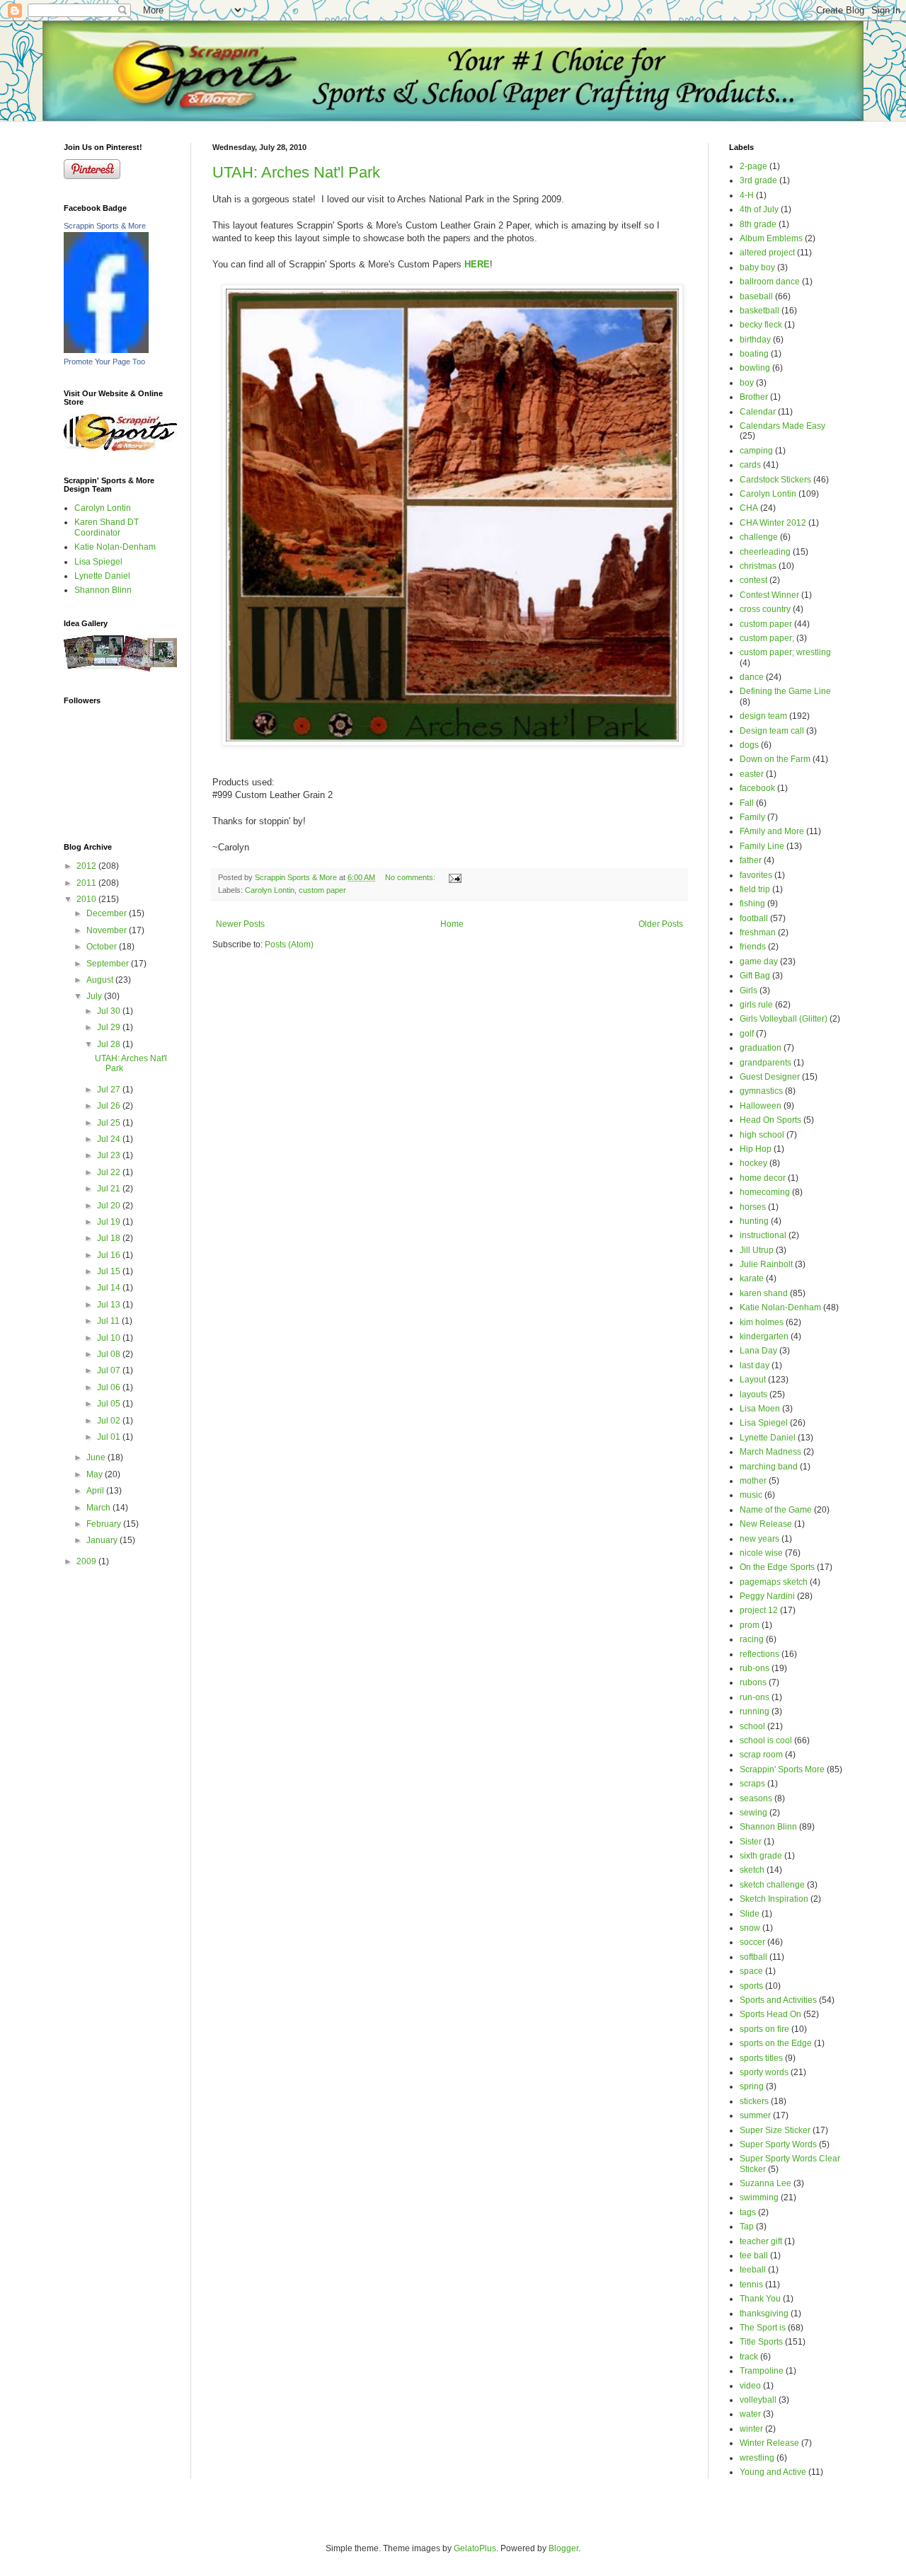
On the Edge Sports (777, 1567)
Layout (753, 1380)
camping (756, 451)
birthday (755, 340)
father (751, 860)
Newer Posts (240, 924)
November (108, 930)
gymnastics (761, 1091)
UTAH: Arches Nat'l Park (296, 172)
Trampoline (762, 2371)
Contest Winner (769, 595)
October (103, 947)
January (103, 1540)
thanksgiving (764, 2314)
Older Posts (661, 924)
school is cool (766, 1740)
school (752, 1726)
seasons (756, 1798)
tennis (751, 2285)
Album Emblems (771, 238)
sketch (752, 1870)
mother (753, 1481)
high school (762, 1135)
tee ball (754, 2256)
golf (747, 1034)
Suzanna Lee (765, 2183)
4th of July (759, 209)
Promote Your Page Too (104, 362)
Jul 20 (110, 1206)
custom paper (322, 890)
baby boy (757, 267)
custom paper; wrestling (785, 652)
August (101, 980)
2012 (87, 866)
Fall (747, 803)
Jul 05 (110, 1404)
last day (755, 1365)
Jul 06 (110, 1387)
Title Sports (761, 2342)
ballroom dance (770, 282)
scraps (752, 1784)
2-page (753, 166)
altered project (767, 253)
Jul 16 (110, 1255)
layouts (753, 1394)
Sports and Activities (778, 2000)
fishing (752, 903)
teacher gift (761, 2241)
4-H (747, 195)
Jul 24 (110, 1139)
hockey (753, 1163)
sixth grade (761, 1856)
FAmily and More (772, 831)
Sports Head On (770, 2014)
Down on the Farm (775, 759)
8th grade (758, 224)
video (750, 2386)
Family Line (762, 846)
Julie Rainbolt (766, 1264)
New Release (766, 1524)
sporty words (764, 2072)
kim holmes (762, 1322)
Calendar (758, 412)
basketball (759, 311)
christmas (758, 566)
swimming (759, 2197)
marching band (769, 1467)
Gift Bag (755, 976)
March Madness (770, 1452)
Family (752, 817)
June (97, 1457)
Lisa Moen (760, 1409)
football (754, 918)
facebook (757, 788)
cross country (765, 609)
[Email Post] (454, 877)
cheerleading (765, 552)
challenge (759, 537)
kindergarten (764, 1336)
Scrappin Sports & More (105, 226)
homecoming (765, 1192)
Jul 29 (110, 1027)
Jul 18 (110, 1238)
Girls (749, 990)
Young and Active (773, 2472)
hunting (754, 1221)
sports (751, 1986)
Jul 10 (110, 1338)
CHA (749, 508)
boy (747, 383)
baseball (756, 296)
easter (752, 774)
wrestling (757, 2458)
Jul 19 (110, 1222)
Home (452, 924)
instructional (763, 1235)
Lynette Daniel (102, 576)
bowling (755, 368)
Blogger (563, 2548)
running (755, 1711)
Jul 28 (110, 1044)
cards (750, 465)
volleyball (758, 2400)
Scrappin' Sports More (782, 1769)
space (751, 1971)
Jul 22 (110, 1172)
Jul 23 (110, 1155)
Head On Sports (770, 1120)
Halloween (761, 1106)
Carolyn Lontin (270, 890)
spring (752, 2086)
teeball (753, 2270)
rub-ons (755, 1668)
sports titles (761, 2058)
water (750, 2414)
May (96, 1474)
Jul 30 (110, 1011)
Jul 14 (110, 1288)
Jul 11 (109, 1321)
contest (753, 580)
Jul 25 (110, 1123)
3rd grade (758, 180)
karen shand (764, 1293)
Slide (750, 1914)
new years (759, 1539)
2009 (87, 1561)
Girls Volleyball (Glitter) (784, 1019)
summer (755, 2115)
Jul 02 (110, 1421)
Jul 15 (110, 1271)
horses (753, 1207)
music (751, 1495)
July (95, 996)
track (749, 2357)
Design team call (772, 731)
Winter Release (769, 2443)
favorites (756, 875)
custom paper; (767, 638)
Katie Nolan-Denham (115, 547)
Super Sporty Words (778, 2144)
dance (752, 677)
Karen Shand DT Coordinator (107, 527)
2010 (87, 899)
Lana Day (758, 1351)
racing (752, 1639)
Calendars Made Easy (782, 426)
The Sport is (763, 2328)
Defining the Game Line (785, 691)
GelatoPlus (475, 2548)
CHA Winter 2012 (773, 523)
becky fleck (761, 325)
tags (748, 2212)
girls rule (756, 1005)
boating (754, 354)
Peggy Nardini (767, 1596)
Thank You (760, 2299)
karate (752, 1278)
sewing (753, 1813)
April (96, 1491)
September (109, 964)
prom (750, 1625)
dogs (749, 745)
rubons (753, 1682)
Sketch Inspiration (774, 1899)
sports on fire (764, 2029)
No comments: (411, 877)
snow (750, 1928)
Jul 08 (110, 1354)
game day (759, 961)
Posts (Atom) (289, 945)
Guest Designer (770, 1077)
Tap (747, 2226)
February (105, 1524)
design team (763, 716)
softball (753, 1957)
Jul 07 (110, 1370)
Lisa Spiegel (98, 562)
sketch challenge (772, 1885)
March (99, 1508)
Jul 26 (110, 1106)
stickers (754, 2101)
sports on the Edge (776, 2043)
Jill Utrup (757, 1250)
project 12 (759, 1610)
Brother (754, 397)
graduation (761, 1048)
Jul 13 (110, 1305)
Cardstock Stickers (775, 480)
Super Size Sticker (775, 2130)
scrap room (761, 1755)
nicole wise (761, 1553)
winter (751, 2429)
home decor (763, 1178)
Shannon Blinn (103, 590)
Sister (751, 1842)
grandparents (765, 1063)
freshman (758, 932)
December (108, 913)
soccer (752, 1942)
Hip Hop (756, 1149)
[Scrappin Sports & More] (106, 350)
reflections (759, 1654)
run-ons (755, 1697)
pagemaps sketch (774, 1582)
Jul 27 (110, 1090)
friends (753, 947)
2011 (87, 883)
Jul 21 (110, 1189)
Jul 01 (110, 1437)
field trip (755, 889)
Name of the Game (776, 1510)
